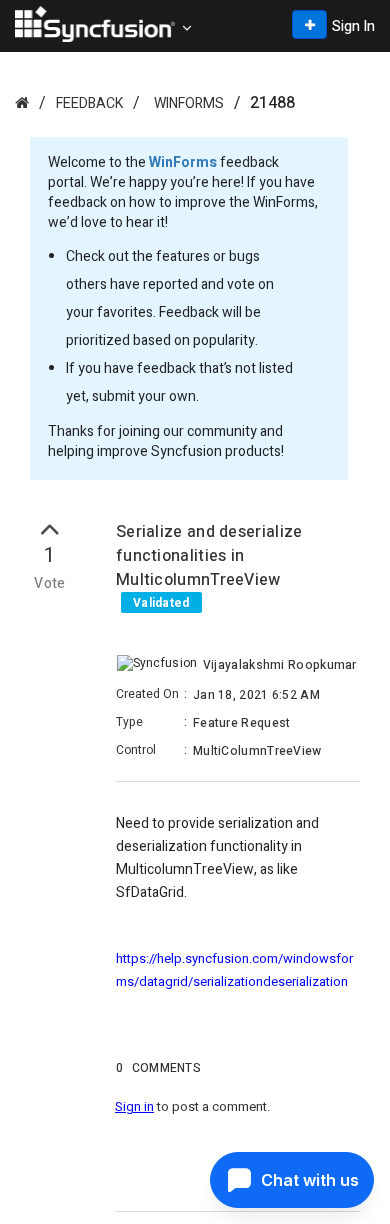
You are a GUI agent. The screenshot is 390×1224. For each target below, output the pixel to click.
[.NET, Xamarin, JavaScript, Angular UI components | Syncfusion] (95, 24)
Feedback (89, 103)
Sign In (353, 26)
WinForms (189, 103)
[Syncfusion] (22, 102)
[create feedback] (309, 24)
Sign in (134, 1106)
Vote (50, 584)
